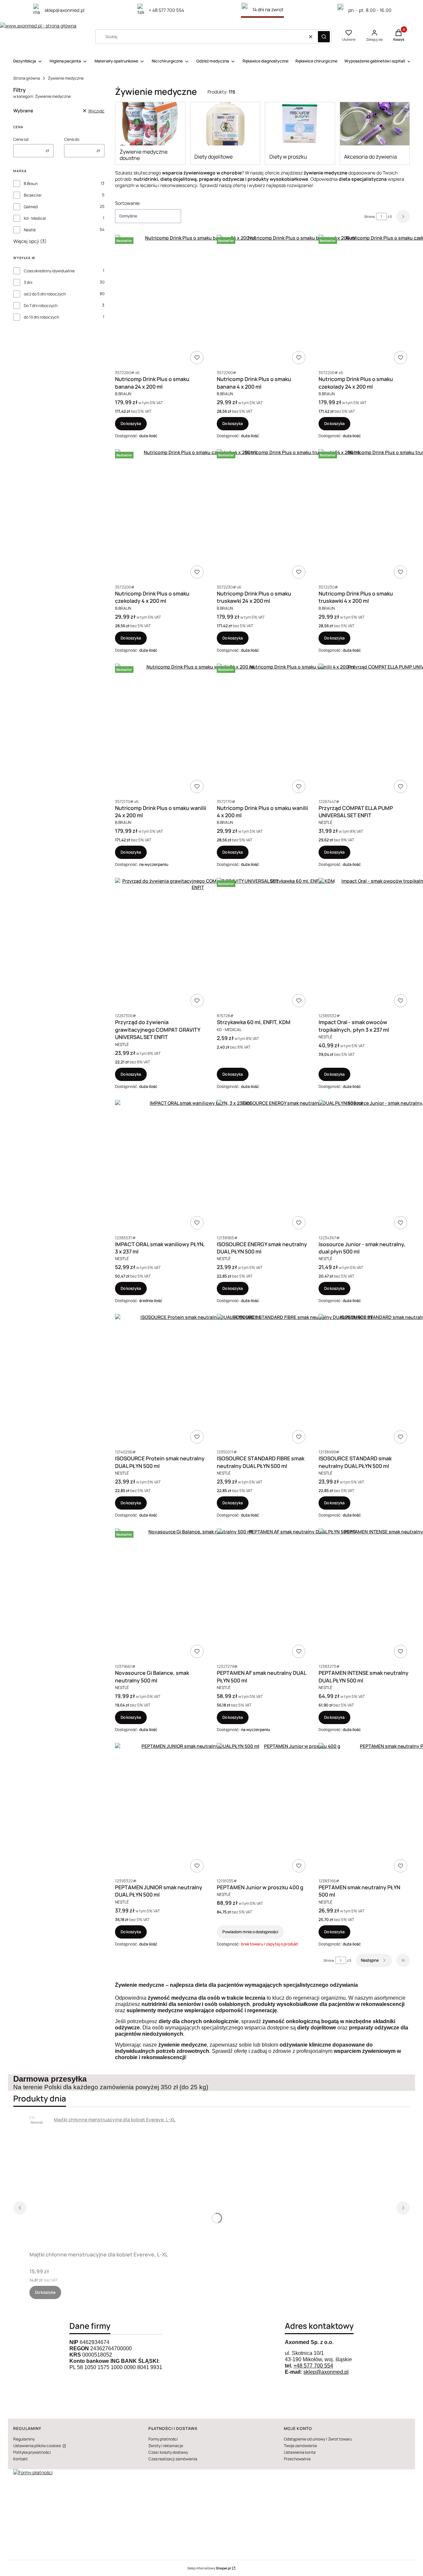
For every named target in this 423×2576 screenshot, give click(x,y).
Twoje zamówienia (300, 2446)
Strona (369, 216)
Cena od (21, 139)
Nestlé (30, 230)
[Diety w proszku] (300, 124)
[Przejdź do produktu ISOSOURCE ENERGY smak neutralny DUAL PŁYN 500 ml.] (299, 1166)
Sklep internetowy (209, 2568)
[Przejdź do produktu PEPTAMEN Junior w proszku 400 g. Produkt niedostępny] (299, 1809)
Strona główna (27, 78)
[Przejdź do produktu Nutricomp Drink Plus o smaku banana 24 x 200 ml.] (198, 301)
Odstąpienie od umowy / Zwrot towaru (318, 2439)
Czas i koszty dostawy (168, 2452)
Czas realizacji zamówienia (173, 2459)
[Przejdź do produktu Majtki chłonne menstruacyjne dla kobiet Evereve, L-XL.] (112, 2182)
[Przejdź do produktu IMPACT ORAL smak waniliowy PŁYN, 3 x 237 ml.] (198, 1166)
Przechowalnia (297, 2459)
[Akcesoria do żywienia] (375, 124)
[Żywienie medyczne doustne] (150, 124)
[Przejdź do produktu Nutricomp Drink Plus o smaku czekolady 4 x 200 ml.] (198, 515)
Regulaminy (24, 2439)
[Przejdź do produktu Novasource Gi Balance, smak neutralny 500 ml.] (198, 1595)
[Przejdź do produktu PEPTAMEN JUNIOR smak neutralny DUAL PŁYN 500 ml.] (198, 1809)
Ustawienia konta (300, 2452)
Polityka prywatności (32, 2452)
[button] (324, 37)
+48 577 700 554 (313, 2366)
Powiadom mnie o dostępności (250, 1932)
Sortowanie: (128, 203)
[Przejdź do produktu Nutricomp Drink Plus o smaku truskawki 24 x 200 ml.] (299, 515)
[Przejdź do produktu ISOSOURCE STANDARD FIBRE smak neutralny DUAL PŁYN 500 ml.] (299, 1380)
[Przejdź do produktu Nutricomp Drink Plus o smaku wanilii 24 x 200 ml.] (198, 730)
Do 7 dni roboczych (41, 306)
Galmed (31, 207)
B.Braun (31, 184)
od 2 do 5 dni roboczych (45, 294)
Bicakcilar (33, 195)
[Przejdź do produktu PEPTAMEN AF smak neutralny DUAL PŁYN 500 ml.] (299, 1595)
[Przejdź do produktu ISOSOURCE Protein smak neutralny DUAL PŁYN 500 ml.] (198, 1380)
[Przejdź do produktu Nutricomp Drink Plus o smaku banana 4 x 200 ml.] (299, 301)
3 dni (28, 282)
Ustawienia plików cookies (37, 2446)
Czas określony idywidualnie (49, 271)
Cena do (72, 139)
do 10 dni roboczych (41, 317)
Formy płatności (163, 2439)
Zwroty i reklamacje (166, 2446)
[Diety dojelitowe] (225, 124)
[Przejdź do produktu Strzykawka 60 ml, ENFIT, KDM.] (299, 944)
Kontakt (20, 2459)
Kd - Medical (35, 218)
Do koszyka (131, 423)
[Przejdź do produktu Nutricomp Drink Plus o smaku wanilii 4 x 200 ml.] (299, 730)
